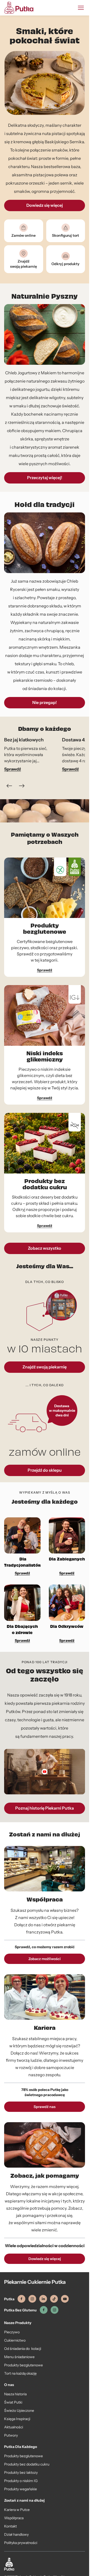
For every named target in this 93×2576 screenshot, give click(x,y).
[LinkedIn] (43, 2299)
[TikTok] (54, 2299)
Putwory (11, 2435)
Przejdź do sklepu (45, 1470)
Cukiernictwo (15, 2340)
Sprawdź (13, 769)
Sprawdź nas (45, 2107)
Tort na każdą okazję (20, 2373)
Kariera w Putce (17, 2510)
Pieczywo (12, 2332)
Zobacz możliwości (45, 1959)
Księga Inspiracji (17, 2419)
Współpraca (14, 2518)
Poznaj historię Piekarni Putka (45, 1808)
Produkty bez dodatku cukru (27, 2464)
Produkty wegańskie (21, 2489)
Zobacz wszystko (45, 1248)
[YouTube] (65, 2299)
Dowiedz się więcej (45, 2259)
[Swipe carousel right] (22, 786)
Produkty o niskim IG (21, 2481)
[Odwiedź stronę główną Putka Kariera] (19, 8)
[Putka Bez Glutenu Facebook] (44, 2310)
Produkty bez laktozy (21, 2472)
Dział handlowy (16, 2534)
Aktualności (14, 2427)
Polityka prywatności (21, 2543)
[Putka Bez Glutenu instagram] (55, 2310)
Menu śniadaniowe (19, 2357)
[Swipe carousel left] (9, 786)
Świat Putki (13, 2402)
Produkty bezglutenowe (24, 2365)
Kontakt (10, 2526)
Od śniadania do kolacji (23, 2349)
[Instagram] (32, 2299)
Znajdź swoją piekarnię (45, 1367)
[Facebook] (21, 2299)
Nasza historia (15, 2394)
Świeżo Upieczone (19, 2411)
